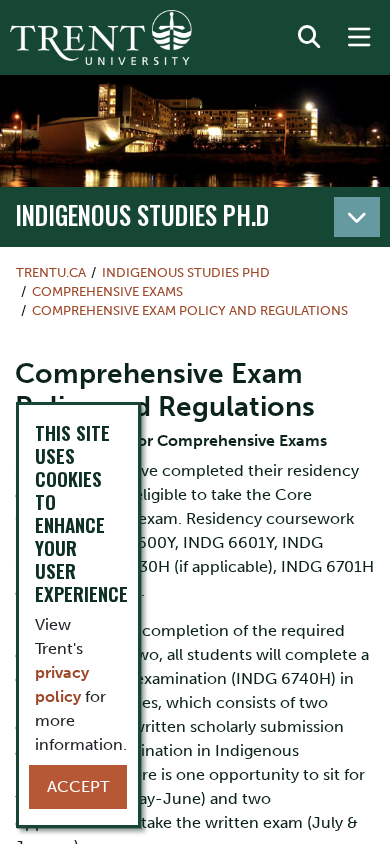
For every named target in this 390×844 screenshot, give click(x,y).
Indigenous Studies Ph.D (142, 215)
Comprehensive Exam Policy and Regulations (190, 310)
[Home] (101, 37)
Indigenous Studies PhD (186, 272)
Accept (78, 786)
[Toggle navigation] (357, 217)
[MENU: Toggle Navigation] (359, 38)
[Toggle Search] (309, 38)
